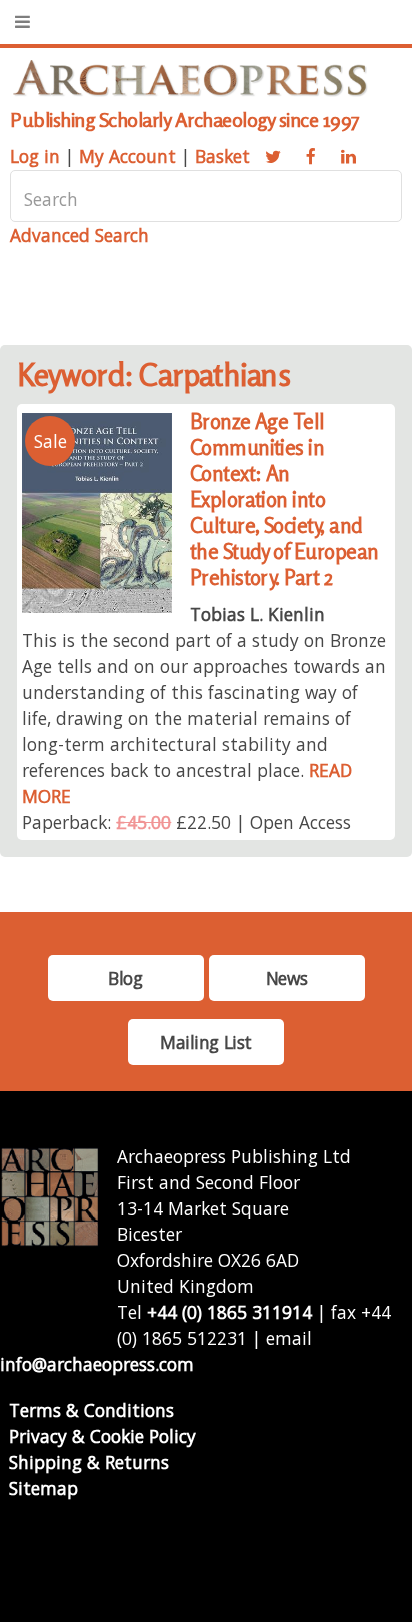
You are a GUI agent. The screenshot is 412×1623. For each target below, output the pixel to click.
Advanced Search (79, 235)
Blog (125, 978)
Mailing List (206, 1042)
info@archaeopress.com (97, 1364)
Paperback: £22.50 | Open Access (186, 822)
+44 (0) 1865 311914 (229, 1312)
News (286, 978)
